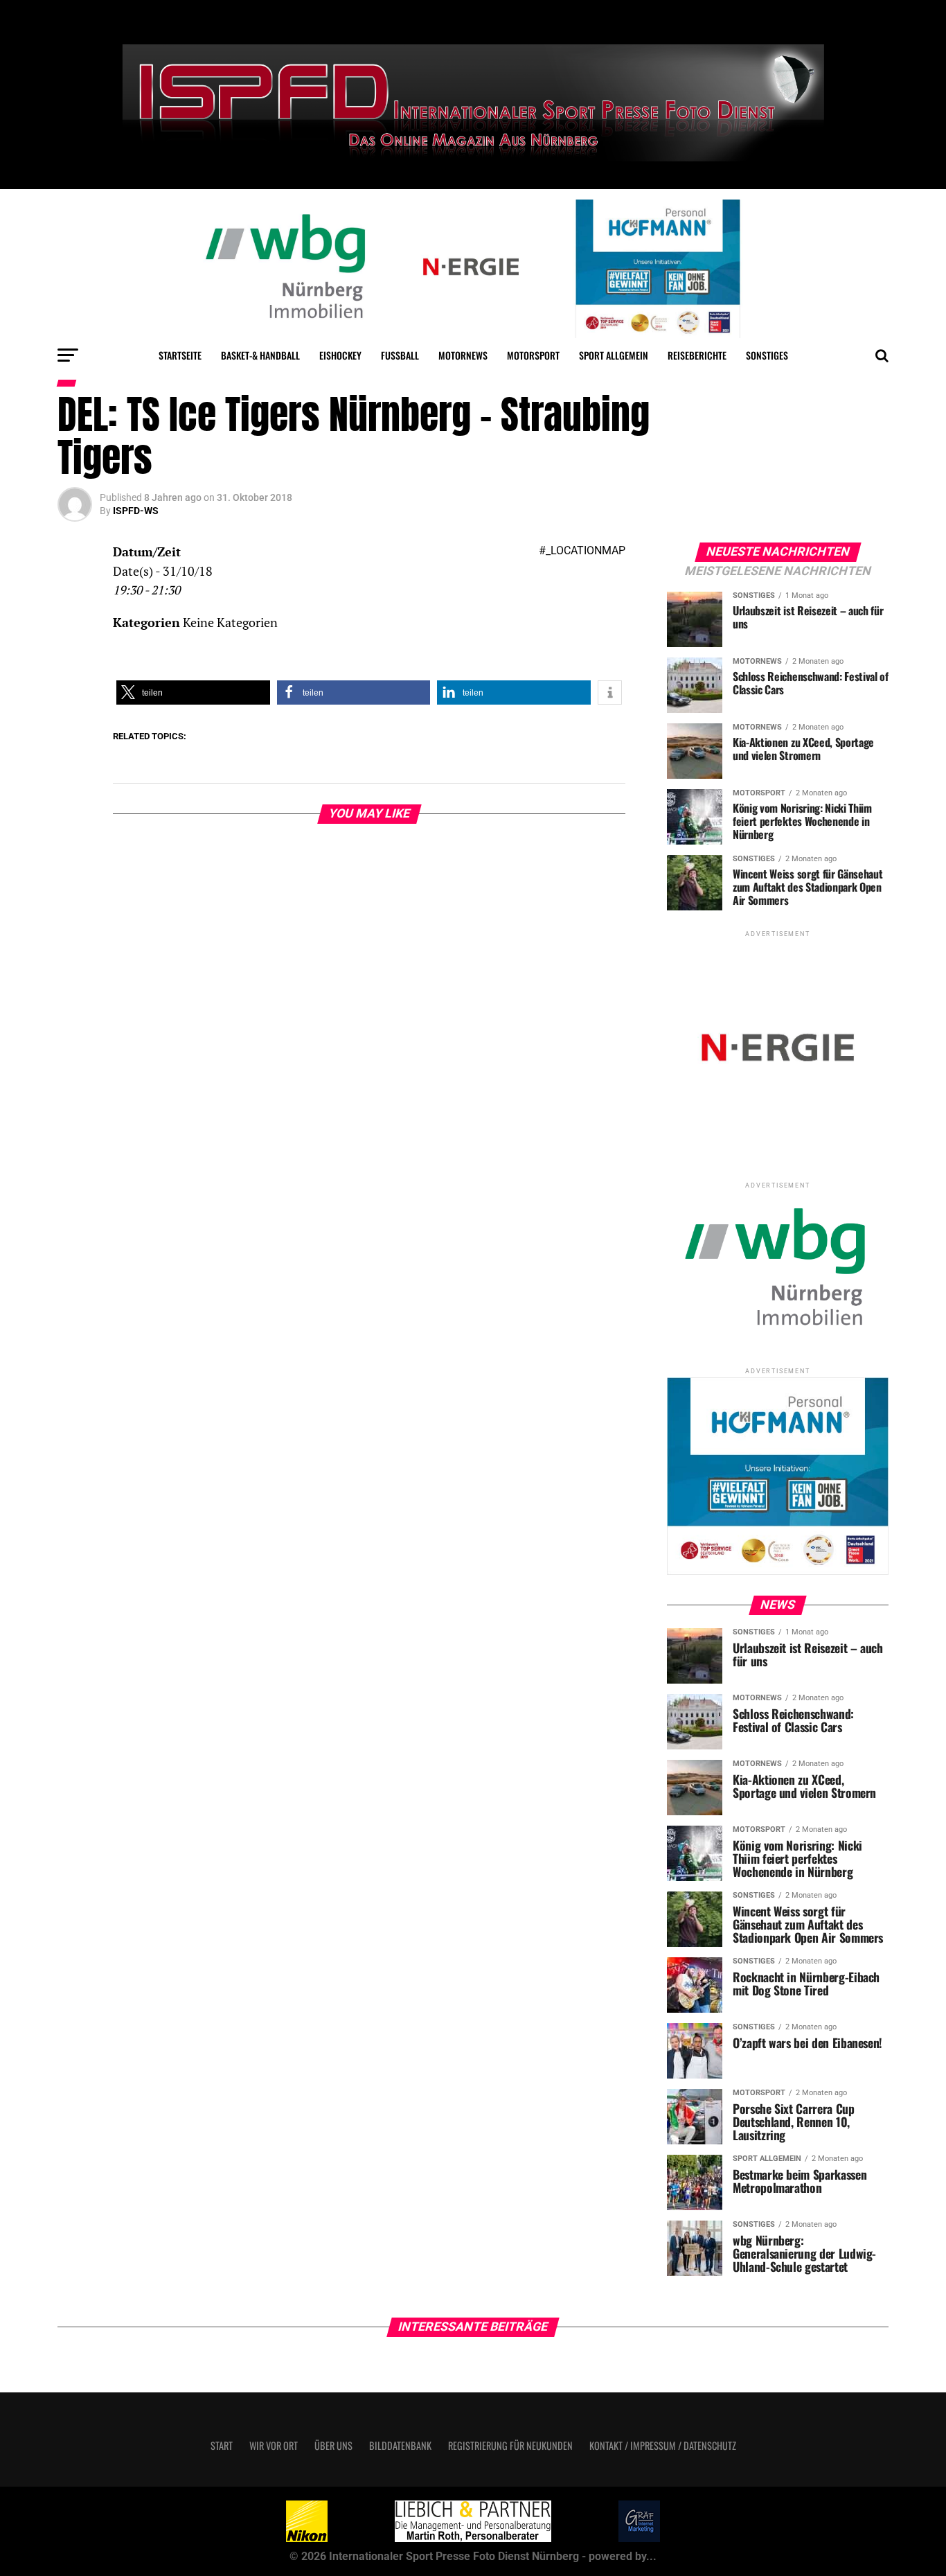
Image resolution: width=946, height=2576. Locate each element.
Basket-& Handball (260, 355)
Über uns (333, 2445)
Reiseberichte (697, 355)
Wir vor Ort (274, 2445)
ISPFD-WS (136, 511)
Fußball (400, 355)
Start (222, 2445)
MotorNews (463, 355)
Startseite (180, 355)
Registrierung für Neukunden (510, 2445)
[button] (193, 692)
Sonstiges (767, 355)
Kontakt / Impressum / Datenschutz (663, 2445)
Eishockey (340, 355)
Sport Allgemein (614, 355)
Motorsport (533, 355)
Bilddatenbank (400, 2445)
